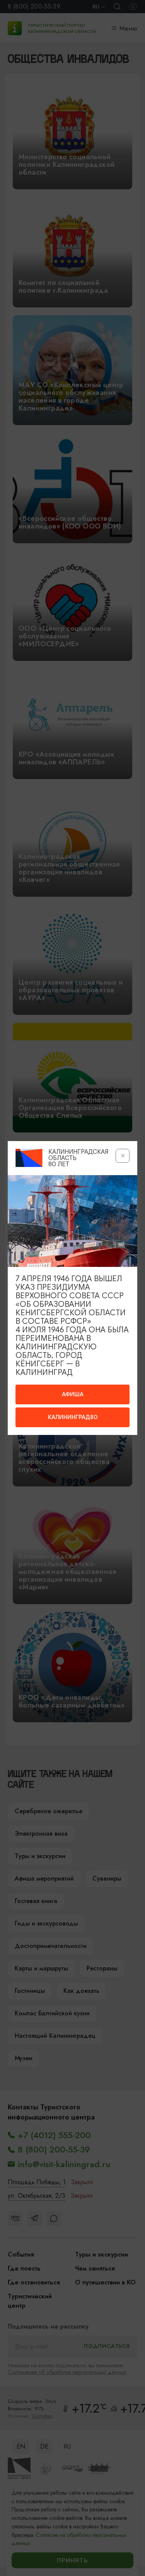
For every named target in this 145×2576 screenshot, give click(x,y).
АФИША (73, 1394)
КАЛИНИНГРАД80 (73, 1417)
